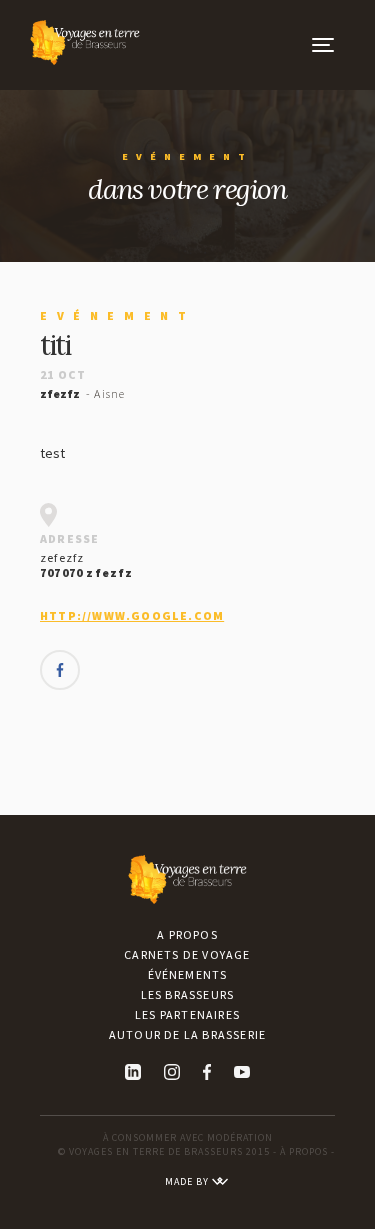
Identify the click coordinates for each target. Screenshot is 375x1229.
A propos (187, 934)
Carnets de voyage (187, 954)
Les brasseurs (188, 994)
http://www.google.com (132, 615)
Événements (188, 974)
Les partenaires (187, 1014)
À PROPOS (304, 1151)
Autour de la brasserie (187, 1034)
